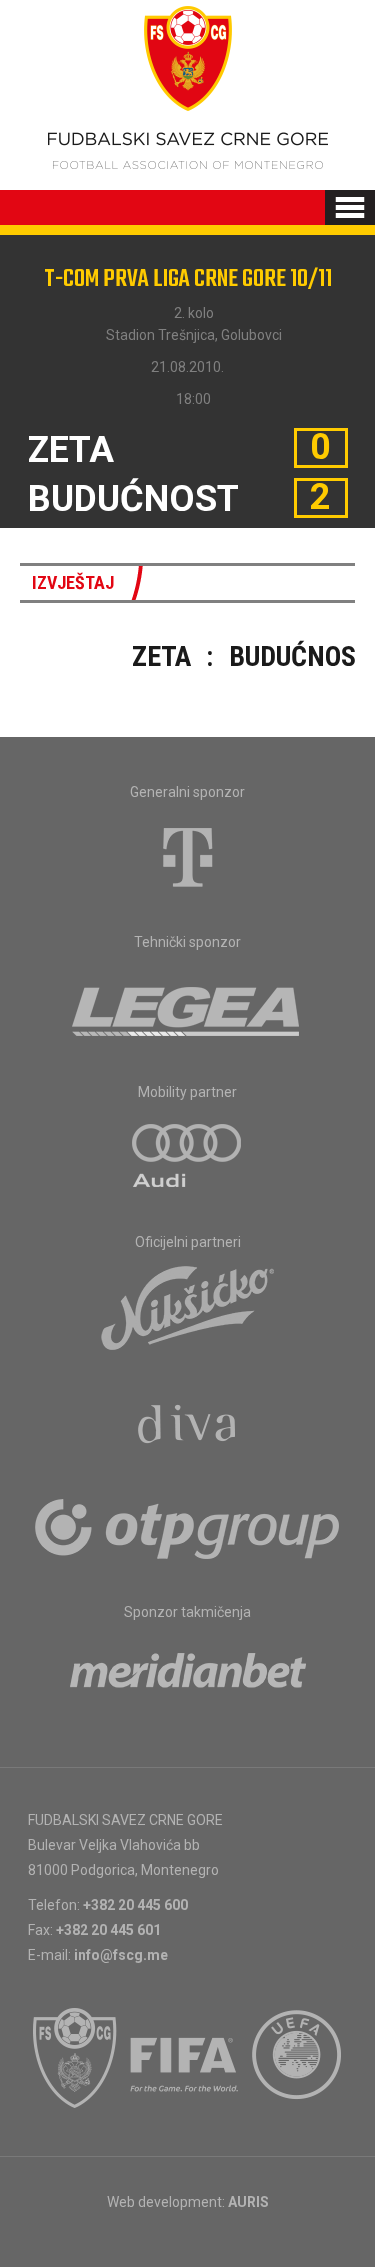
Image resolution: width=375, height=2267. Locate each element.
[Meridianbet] (188, 1677)
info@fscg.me (121, 1955)
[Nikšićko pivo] (188, 1307)
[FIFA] (185, 2058)
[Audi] (188, 1157)
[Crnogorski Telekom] (188, 857)
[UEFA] (298, 2058)
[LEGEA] (187, 1007)
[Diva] (187, 1427)
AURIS (248, 2202)
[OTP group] (188, 1527)
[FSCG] (75, 2058)
